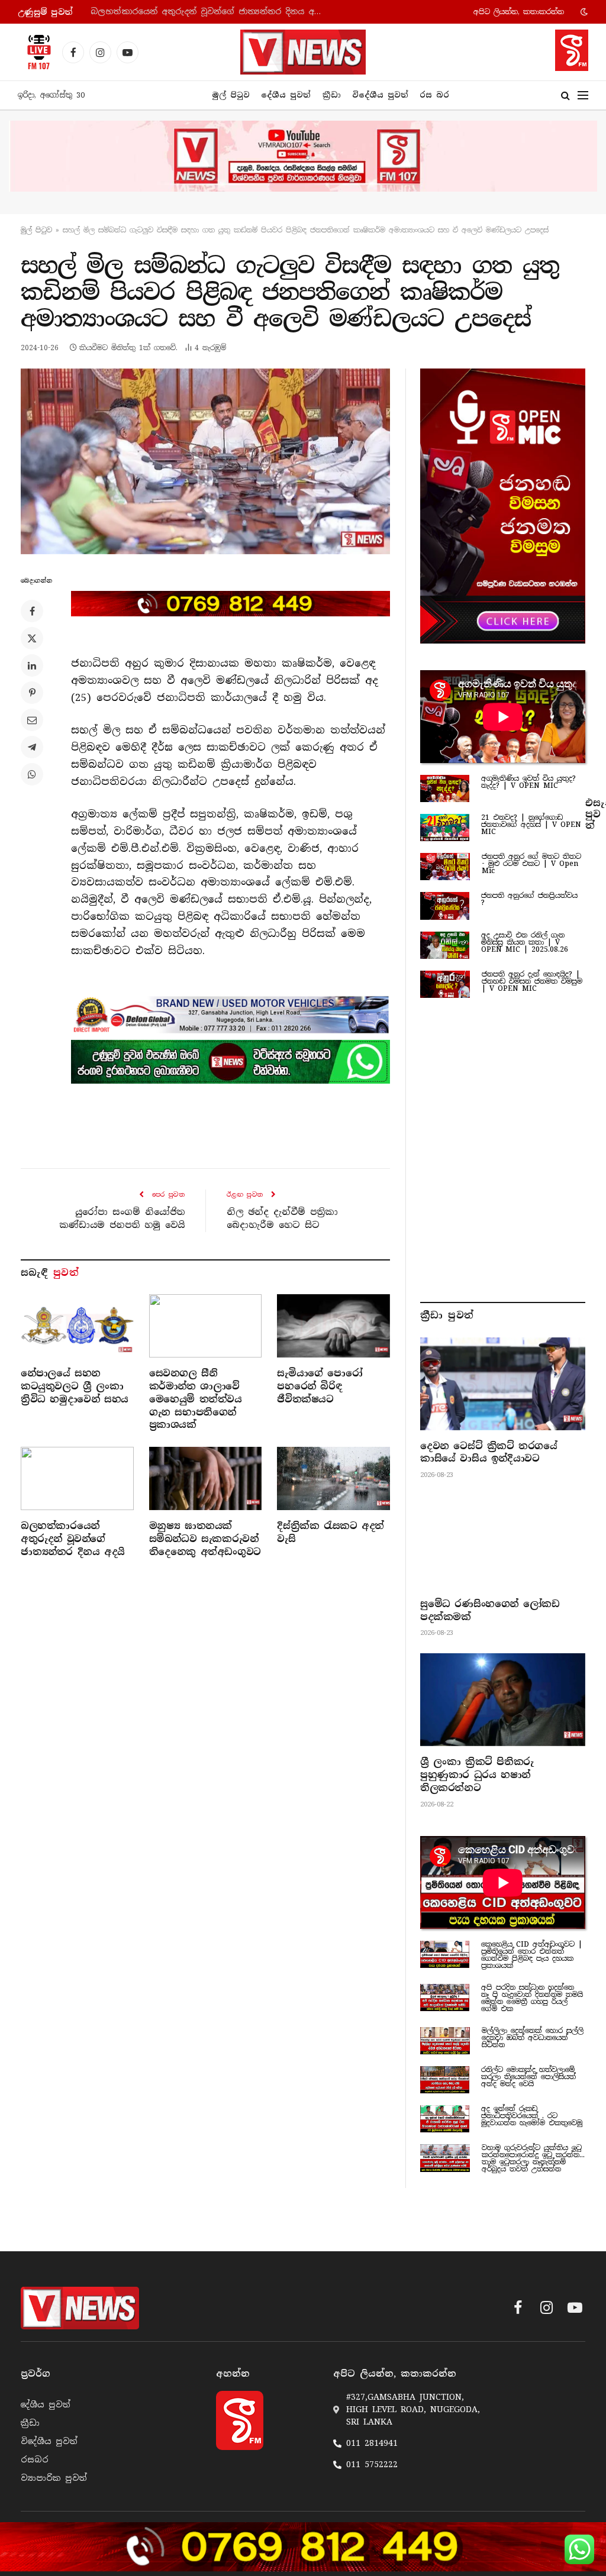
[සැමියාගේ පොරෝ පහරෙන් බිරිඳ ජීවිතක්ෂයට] (333, 1326)
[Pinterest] (32, 693)
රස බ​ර (434, 95)
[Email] (32, 720)
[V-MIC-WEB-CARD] (503, 506)
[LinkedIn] (32, 665)
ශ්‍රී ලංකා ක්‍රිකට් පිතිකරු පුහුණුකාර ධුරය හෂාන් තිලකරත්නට (477, 1775)
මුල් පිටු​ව (36, 230)
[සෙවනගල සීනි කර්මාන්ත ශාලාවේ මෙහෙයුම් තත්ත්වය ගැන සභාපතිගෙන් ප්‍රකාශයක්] (206, 1326)
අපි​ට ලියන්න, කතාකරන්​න (519, 12)
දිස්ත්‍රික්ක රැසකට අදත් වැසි (330, 1532)
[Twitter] (32, 638)
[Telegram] (32, 747)
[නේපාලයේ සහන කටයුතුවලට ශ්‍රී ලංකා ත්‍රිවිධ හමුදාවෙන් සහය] (77, 1326)
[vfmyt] (303, 156)
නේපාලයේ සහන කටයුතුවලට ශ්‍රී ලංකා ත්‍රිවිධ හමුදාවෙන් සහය (75, 1386)
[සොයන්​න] (565, 96)
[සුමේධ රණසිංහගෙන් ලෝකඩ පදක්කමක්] (503, 1542)
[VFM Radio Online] (36, 52)
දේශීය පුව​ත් (286, 95)
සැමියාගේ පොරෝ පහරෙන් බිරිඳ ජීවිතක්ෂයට (320, 1386)
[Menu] (583, 96)
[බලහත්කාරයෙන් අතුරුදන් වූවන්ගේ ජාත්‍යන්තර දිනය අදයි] (77, 1478)
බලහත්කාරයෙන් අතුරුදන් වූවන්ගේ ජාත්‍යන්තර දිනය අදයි (208, 12)
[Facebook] (32, 611)
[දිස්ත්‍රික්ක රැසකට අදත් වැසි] (333, 1478)
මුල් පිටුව (231, 95)
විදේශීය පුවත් (380, 95)
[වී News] (303, 52)
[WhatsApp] (32, 774)
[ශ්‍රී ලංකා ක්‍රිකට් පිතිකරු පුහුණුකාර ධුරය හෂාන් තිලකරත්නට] (503, 1700)
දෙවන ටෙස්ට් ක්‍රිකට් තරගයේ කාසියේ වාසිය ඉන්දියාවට (489, 1452)
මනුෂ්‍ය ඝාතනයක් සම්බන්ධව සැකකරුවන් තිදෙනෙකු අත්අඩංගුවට (205, 1539)
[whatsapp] (231, 1062)
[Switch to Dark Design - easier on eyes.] (583, 12)
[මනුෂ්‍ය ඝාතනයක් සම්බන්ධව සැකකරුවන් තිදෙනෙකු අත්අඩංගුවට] (206, 1478)
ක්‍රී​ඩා (332, 95)
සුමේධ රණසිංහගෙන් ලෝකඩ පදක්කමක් (490, 1610)
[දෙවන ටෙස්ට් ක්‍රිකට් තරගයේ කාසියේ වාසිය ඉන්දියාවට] (503, 1384)
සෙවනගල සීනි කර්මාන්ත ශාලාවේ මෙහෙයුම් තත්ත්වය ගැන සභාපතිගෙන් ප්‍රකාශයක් (196, 1399)
